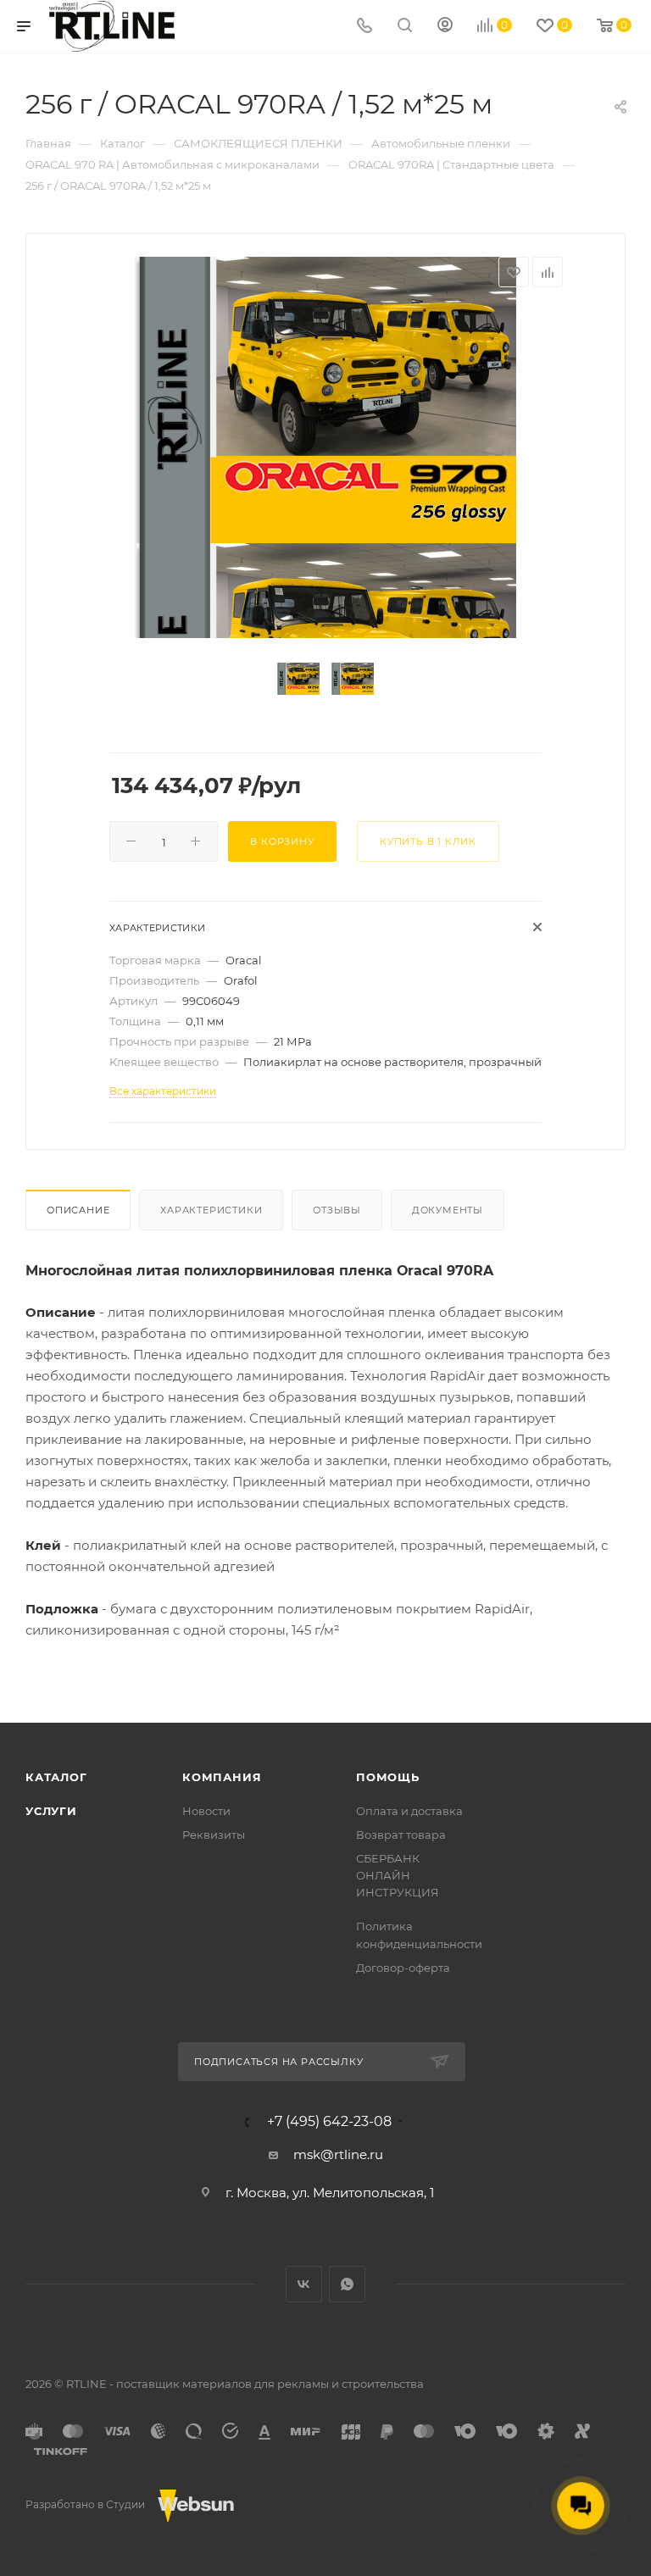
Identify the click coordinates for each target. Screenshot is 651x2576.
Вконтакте (304, 2284)
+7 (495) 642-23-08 (329, 2122)
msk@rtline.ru (338, 2154)
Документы (448, 1210)
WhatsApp (347, 2284)
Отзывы (337, 1210)
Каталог (56, 1777)
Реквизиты (214, 1835)
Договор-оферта (403, 1968)
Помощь (388, 1777)
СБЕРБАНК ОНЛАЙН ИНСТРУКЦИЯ (398, 1875)
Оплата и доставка (409, 1811)
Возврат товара (401, 1835)
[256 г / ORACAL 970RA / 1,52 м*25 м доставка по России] (325, 400)
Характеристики (211, 1210)
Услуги (51, 1811)
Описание (78, 1210)
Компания (222, 1777)
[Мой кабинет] (445, 27)
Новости (206, 1811)
